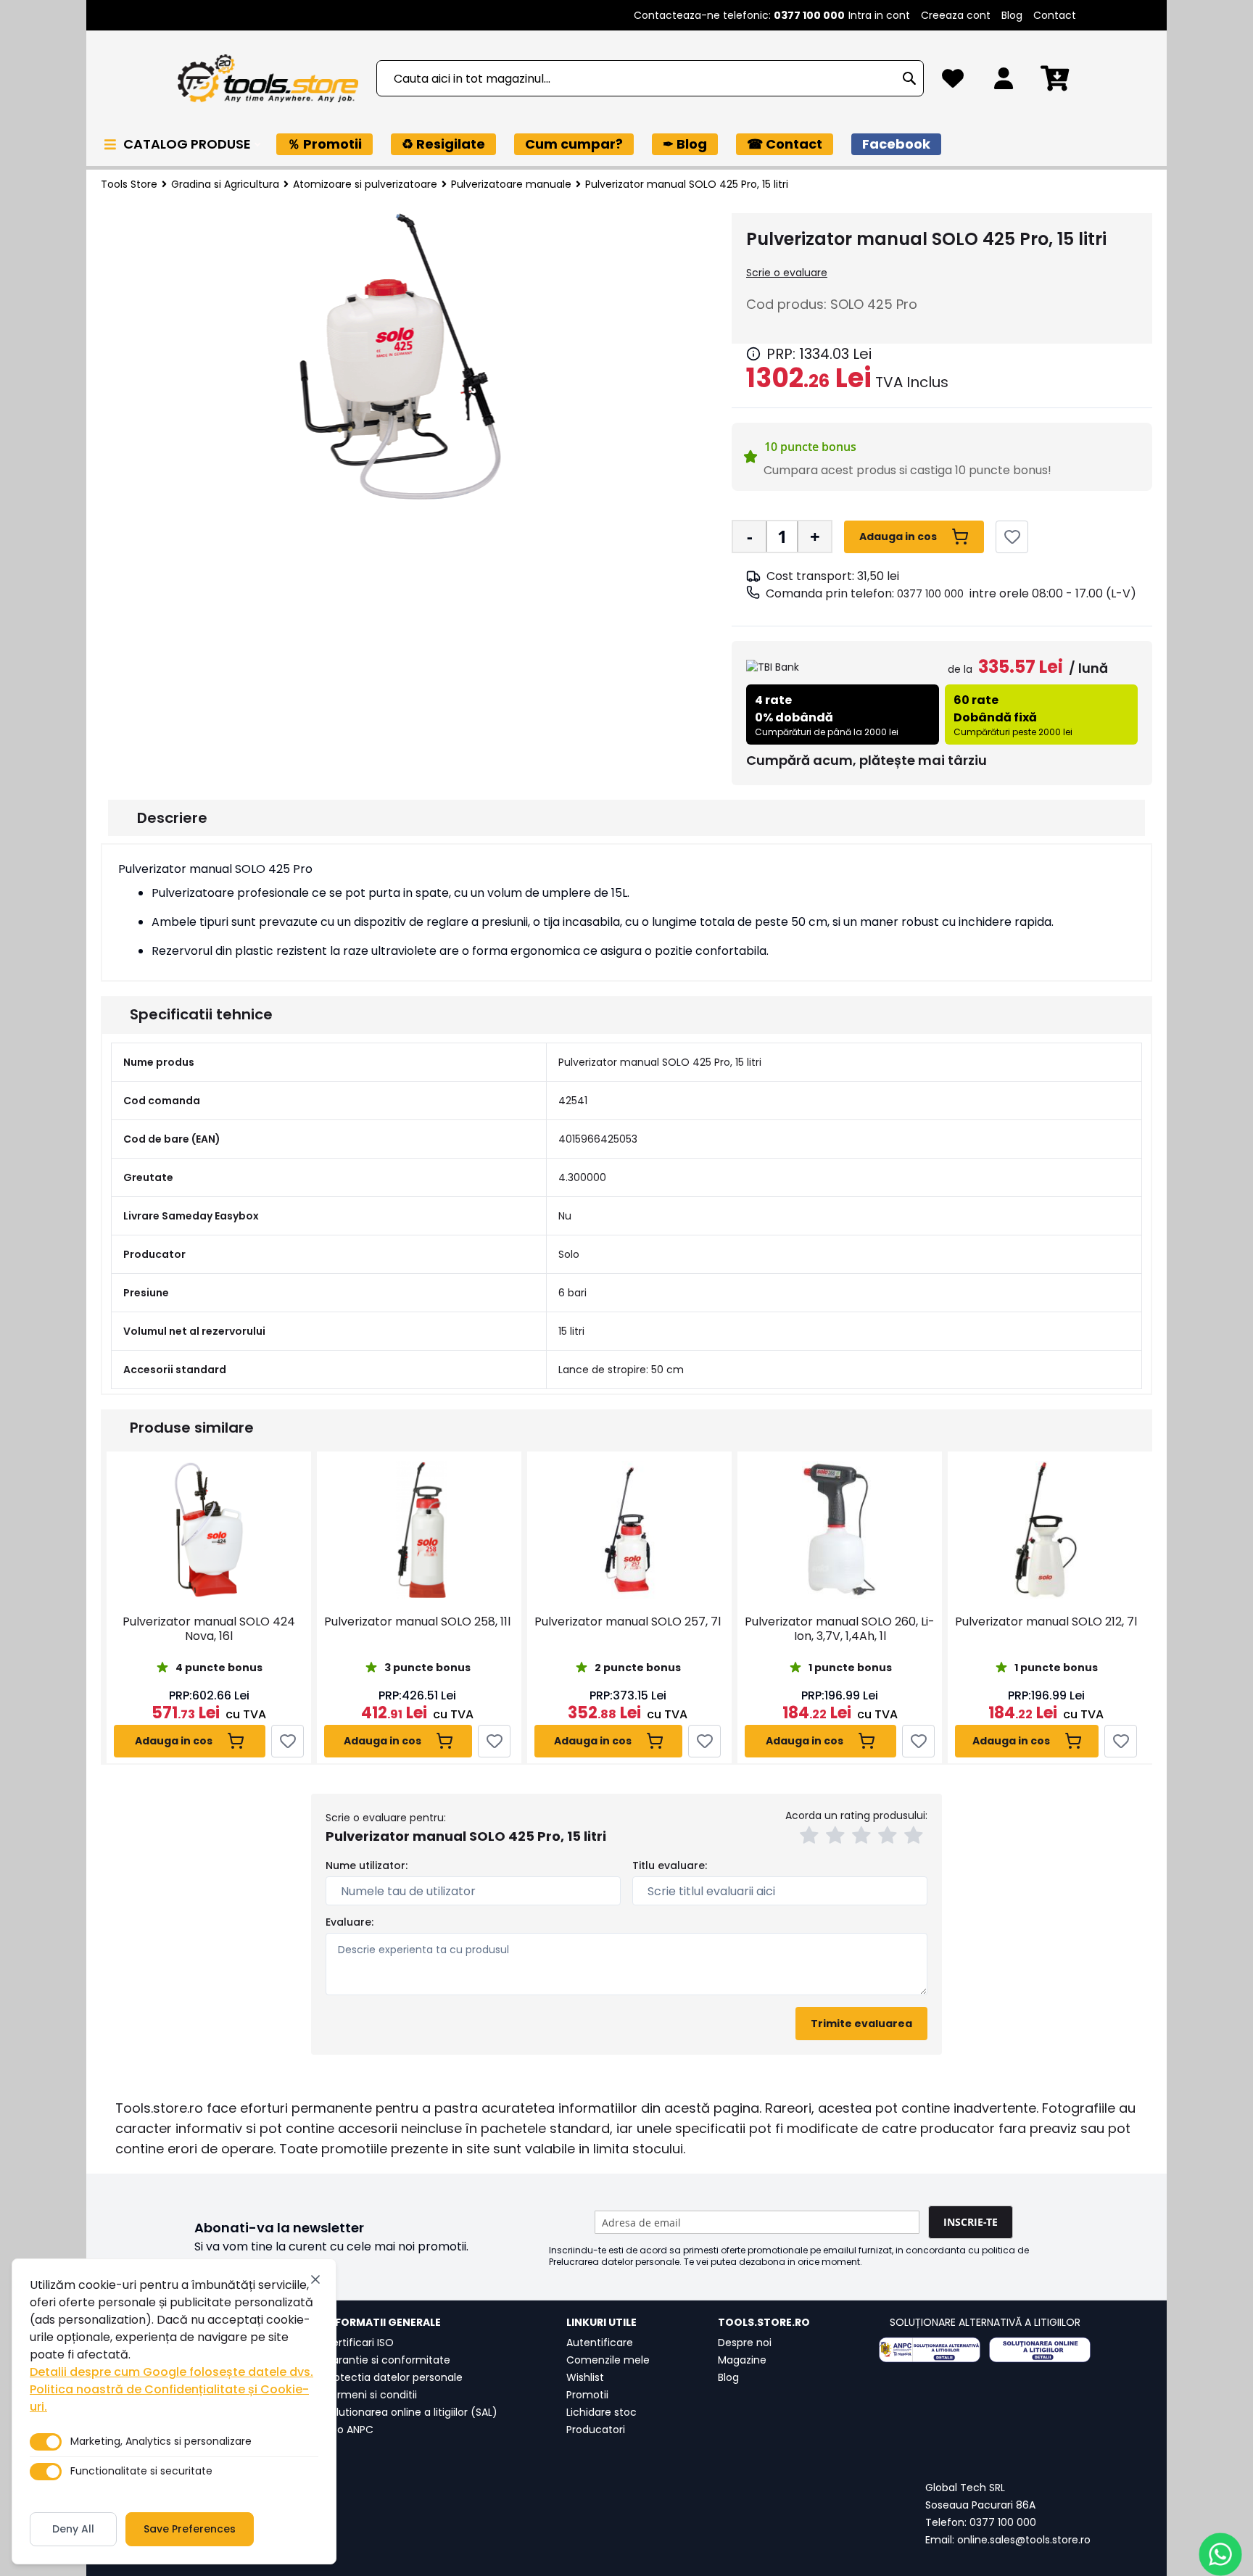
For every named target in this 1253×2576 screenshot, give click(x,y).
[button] (811, 1837)
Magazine (742, 2360)
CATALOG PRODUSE (189, 144)
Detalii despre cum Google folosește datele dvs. (171, 2372)
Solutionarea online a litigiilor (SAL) (411, 2412)
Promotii (587, 2395)
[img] (753, 354)
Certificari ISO (359, 2343)
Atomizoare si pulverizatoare (365, 184)
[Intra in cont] (1004, 82)
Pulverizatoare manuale (511, 184)
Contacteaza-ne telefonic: (739, 15)
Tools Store (129, 184)
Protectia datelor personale (393, 2377)
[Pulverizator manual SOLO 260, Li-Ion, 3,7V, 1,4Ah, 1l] (840, 1530)
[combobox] (650, 78)
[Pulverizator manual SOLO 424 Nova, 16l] (209, 1530)
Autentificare (600, 2343)
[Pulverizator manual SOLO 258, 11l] (417, 1530)
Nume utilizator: (367, 1865)
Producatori (596, 2430)
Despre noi (745, 2343)
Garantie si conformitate (387, 2360)
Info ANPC (349, 2430)
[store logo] (268, 79)
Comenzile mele (608, 2360)
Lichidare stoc (601, 2412)
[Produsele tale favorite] (953, 82)
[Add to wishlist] (1012, 537)
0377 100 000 (930, 594)
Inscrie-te (971, 2222)
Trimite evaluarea (861, 2024)
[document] (174, 2411)
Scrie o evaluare (787, 273)
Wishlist (585, 2377)
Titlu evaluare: (670, 1865)
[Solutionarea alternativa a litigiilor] (930, 2350)
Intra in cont (879, 15)
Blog (1012, 15)
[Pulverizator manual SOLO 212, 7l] (1046, 1530)
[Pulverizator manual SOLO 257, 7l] (628, 1530)
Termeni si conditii (371, 2395)
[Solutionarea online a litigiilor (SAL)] (1040, 2350)
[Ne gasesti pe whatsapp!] (1220, 2554)
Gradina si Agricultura (225, 184)
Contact (1055, 15)
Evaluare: (350, 1922)
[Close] (315, 2279)
